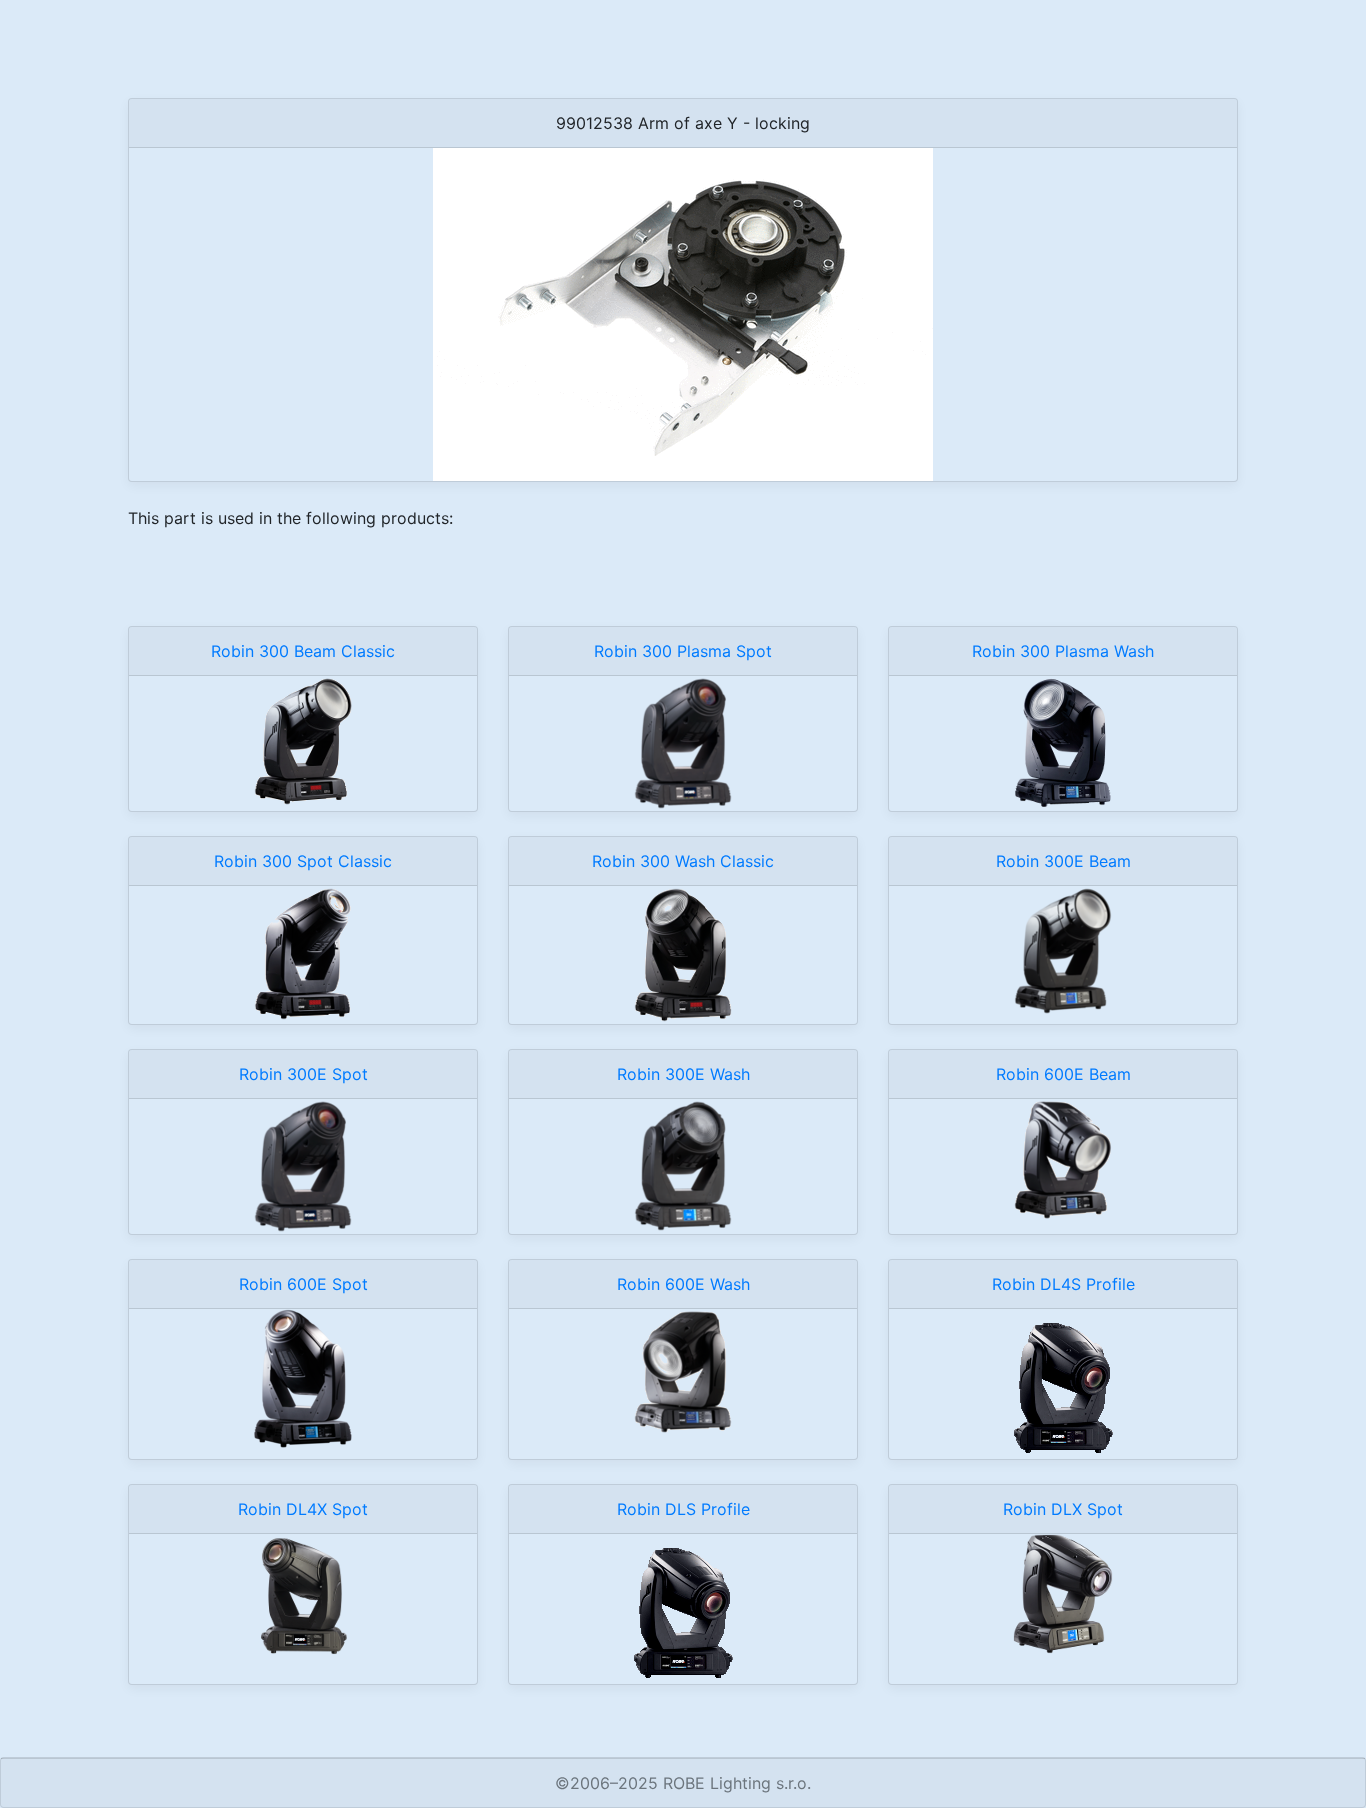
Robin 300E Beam (1063, 861)
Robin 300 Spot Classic (303, 861)
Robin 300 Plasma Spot (683, 651)
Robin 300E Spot (303, 1074)
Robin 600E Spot (303, 1284)
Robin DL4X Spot (303, 1509)
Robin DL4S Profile (1063, 1284)
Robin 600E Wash (683, 1284)
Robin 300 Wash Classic (683, 861)
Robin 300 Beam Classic (303, 651)
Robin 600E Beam (1063, 1074)
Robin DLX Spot (1063, 1509)
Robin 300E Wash (683, 1074)
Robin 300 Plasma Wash (1063, 651)
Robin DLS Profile (683, 1509)
